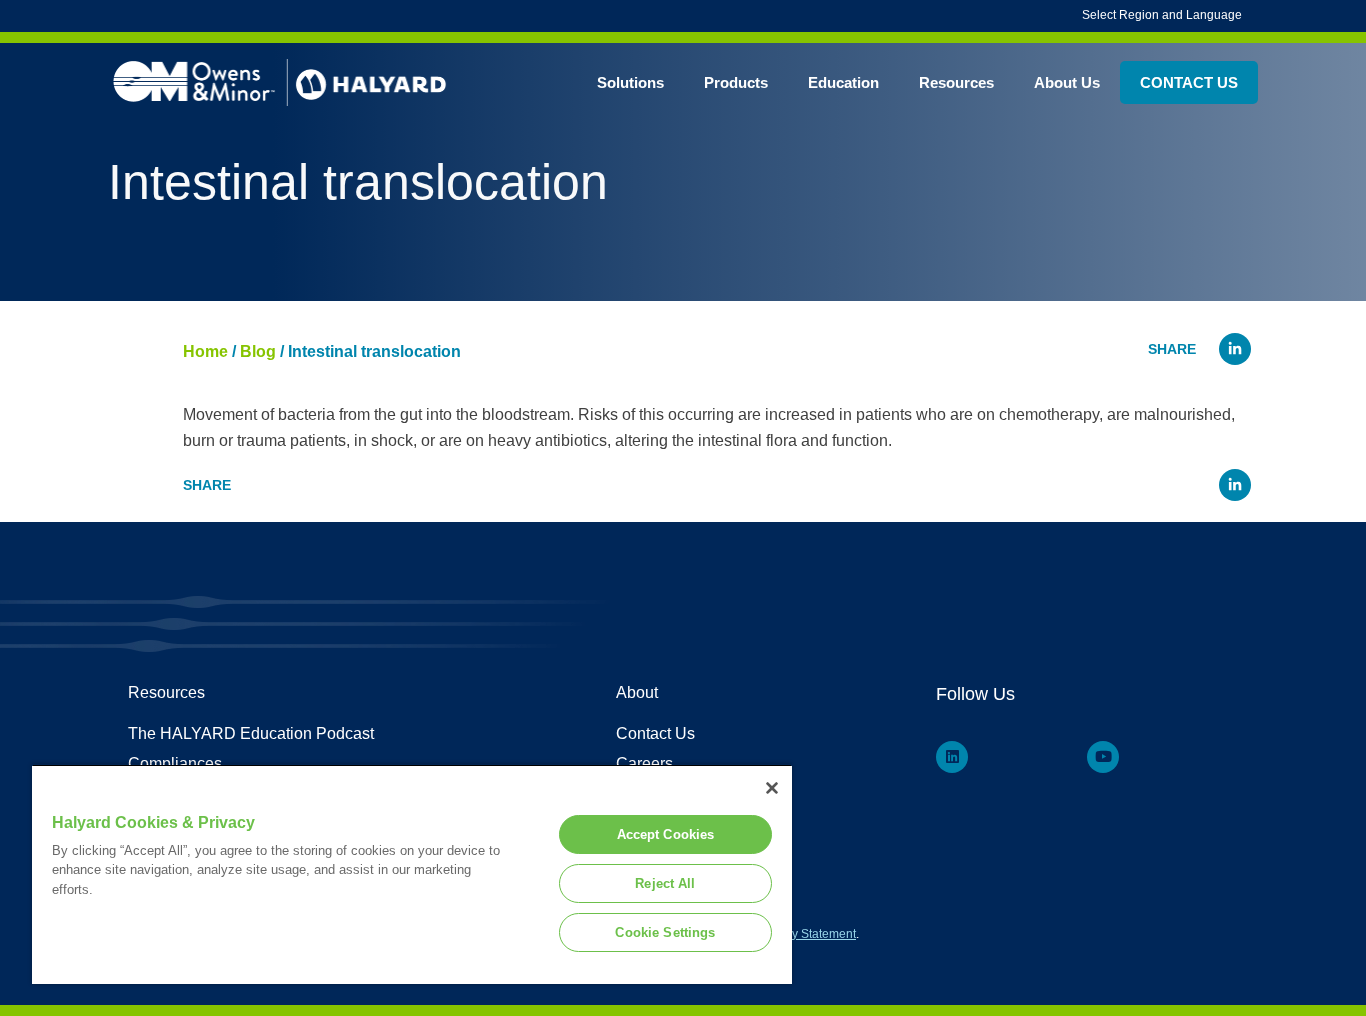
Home (205, 351)
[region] (412, 874)
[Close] (772, 788)
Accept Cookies (666, 834)
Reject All (665, 883)
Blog (258, 351)
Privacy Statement (807, 934)
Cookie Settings (665, 932)
